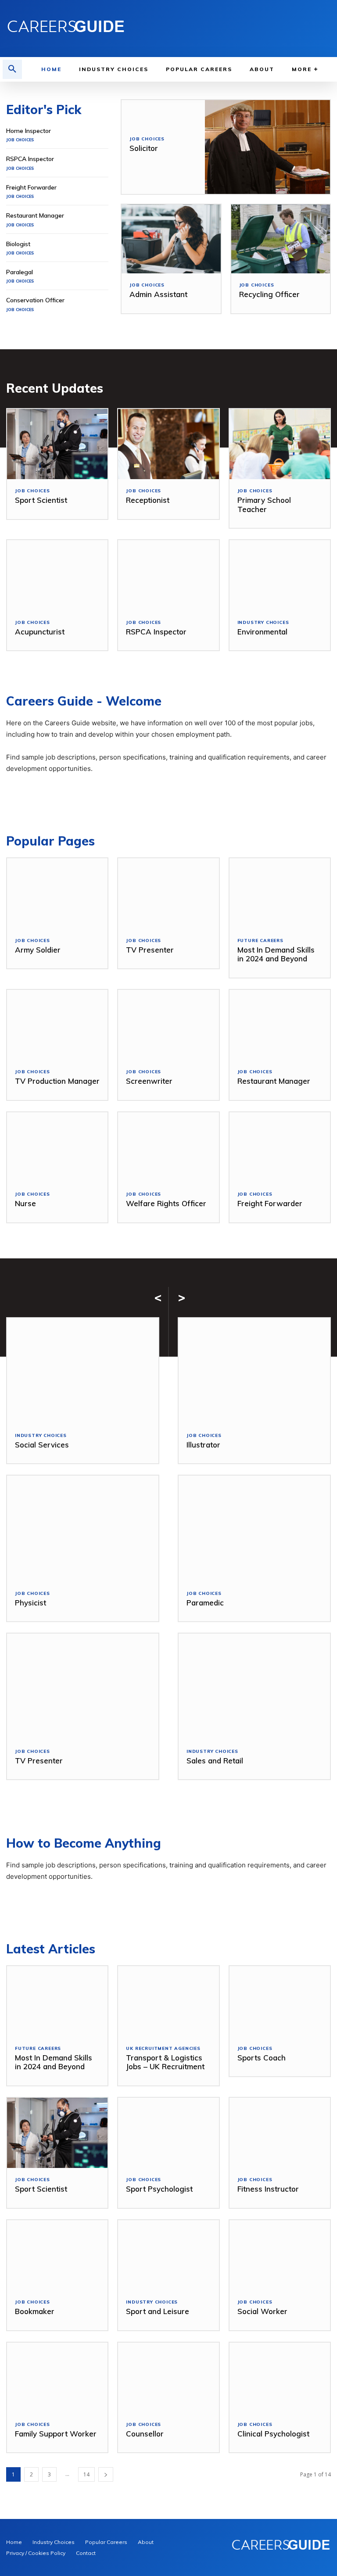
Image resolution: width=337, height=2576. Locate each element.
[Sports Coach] (280, 2001)
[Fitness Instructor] (280, 2133)
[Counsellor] (168, 2378)
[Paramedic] (254, 1529)
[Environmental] (280, 575)
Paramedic (205, 1603)
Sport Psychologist (159, 2189)
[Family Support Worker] (57, 2378)
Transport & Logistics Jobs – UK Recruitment (165, 2062)
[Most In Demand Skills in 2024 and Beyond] (280, 894)
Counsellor (145, 2434)
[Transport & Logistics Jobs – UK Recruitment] (168, 2001)
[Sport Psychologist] (168, 2133)
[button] (12, 69)
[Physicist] (83, 1529)
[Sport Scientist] (57, 444)
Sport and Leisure (158, 2311)
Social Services (42, 1445)
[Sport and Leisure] (168, 2255)
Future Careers (260, 941)
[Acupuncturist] (57, 575)
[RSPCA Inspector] (168, 575)
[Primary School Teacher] (280, 444)
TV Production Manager (57, 1081)
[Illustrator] (254, 1371)
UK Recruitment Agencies (163, 2049)
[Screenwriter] (168, 1025)
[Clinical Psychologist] (280, 2378)
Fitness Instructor (268, 2189)
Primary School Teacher (264, 504)
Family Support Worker (56, 2434)
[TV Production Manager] (57, 1025)
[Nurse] (57, 1148)
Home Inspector (29, 131)
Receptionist (148, 500)
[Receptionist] (168, 444)
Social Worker (262, 2311)
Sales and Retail (215, 1761)
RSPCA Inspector (30, 159)
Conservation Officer (35, 300)
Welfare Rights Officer (166, 1203)
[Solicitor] (267, 147)
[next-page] (106, 2474)
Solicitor (144, 148)
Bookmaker (35, 2311)
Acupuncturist (40, 632)
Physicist (30, 1603)
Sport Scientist (41, 500)
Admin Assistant (158, 294)
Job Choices (20, 140)
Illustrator (203, 1445)
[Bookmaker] (57, 2255)
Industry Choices (263, 623)
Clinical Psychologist (273, 2434)
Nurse (25, 1203)
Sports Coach (262, 2058)
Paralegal (20, 272)
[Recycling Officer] (281, 239)
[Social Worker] (280, 2255)
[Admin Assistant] (171, 239)
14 (86, 2474)
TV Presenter (150, 950)
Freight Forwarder (31, 187)
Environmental (262, 632)
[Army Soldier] (57, 894)
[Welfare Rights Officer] (168, 1148)
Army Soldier (38, 950)
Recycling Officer (269, 294)
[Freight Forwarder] (280, 1148)
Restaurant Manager (35, 215)
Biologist (18, 244)
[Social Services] (83, 1371)
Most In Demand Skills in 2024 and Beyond (276, 954)
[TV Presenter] (168, 894)
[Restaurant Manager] (280, 1025)
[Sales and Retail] (254, 1687)
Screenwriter (149, 1081)
